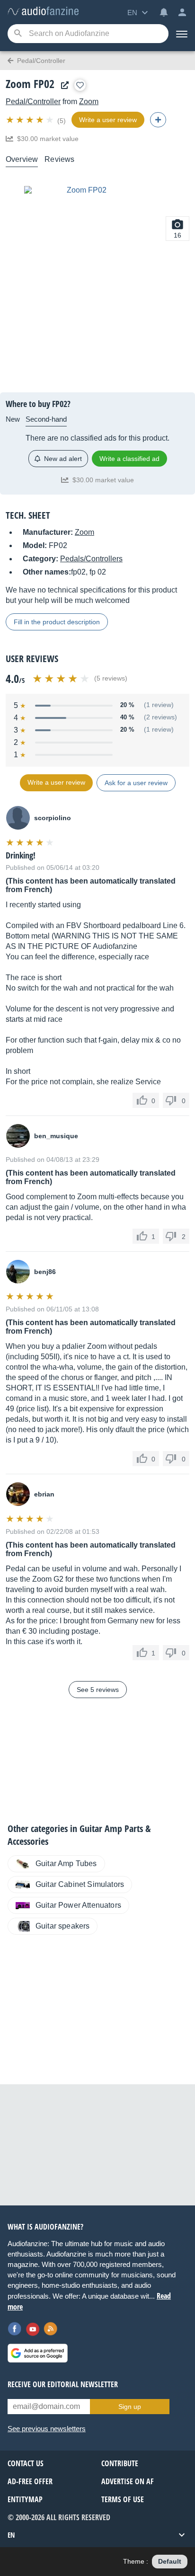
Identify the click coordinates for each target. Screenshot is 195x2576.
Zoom (89, 102)
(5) (62, 121)
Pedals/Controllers (91, 559)
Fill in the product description (57, 622)
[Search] (18, 34)
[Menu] (182, 34)
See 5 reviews (98, 1690)
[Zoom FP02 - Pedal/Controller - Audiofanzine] (43, 12)
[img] (31, 120)
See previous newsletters (47, 2429)
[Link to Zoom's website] (62, 85)
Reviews (59, 159)
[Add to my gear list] (80, 85)
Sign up (130, 2407)
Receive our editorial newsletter (63, 2384)
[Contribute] (158, 120)
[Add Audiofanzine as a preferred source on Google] (38, 2353)
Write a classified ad (129, 459)
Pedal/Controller (33, 102)
